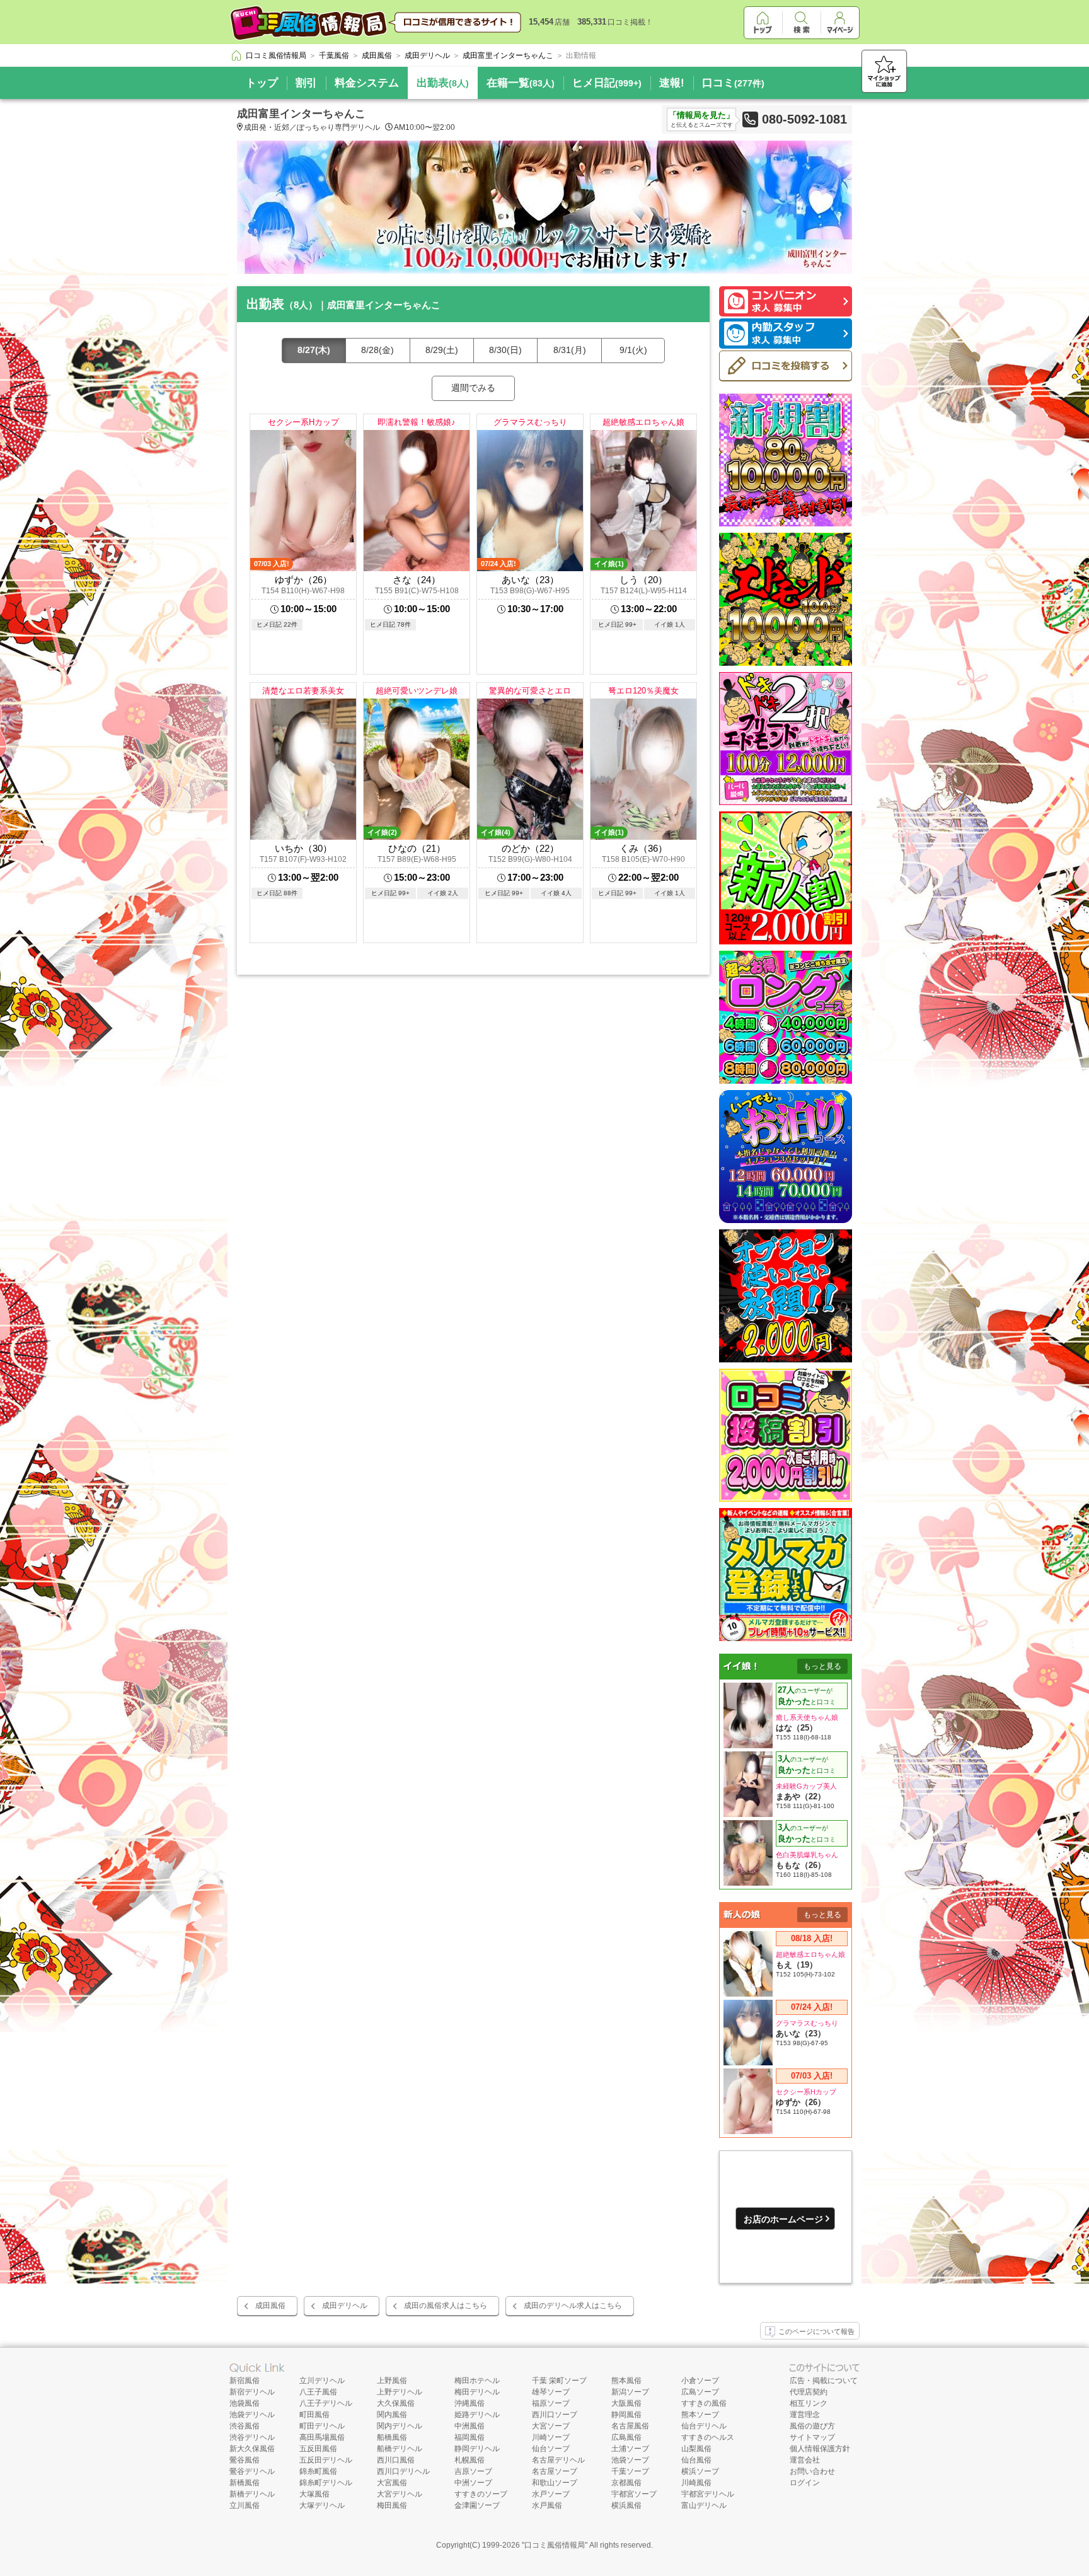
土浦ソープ (630, 2449)
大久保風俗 (396, 2403)
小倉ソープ (700, 2381)
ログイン (805, 2483)
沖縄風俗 (470, 2403)
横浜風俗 (626, 2505)
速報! (672, 83)
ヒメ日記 (607, 83)
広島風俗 (626, 2437)
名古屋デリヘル (558, 2460)
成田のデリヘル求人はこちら (573, 2306)
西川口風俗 (396, 2460)
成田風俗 (270, 2306)
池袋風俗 (245, 2403)
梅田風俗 (392, 2505)
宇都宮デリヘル (708, 2494)
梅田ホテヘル (477, 2381)
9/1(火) (633, 350)
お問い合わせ (812, 2471)
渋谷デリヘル (252, 2437)
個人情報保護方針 (820, 2449)
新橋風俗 (245, 2483)
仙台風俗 (696, 2460)
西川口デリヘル (403, 2471)
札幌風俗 (470, 2460)
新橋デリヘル (252, 2494)
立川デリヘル (322, 2381)
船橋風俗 (392, 2437)
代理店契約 (809, 2392)
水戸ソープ (551, 2494)
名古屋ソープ (555, 2471)
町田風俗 (314, 2415)
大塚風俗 (314, 2494)
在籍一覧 (521, 83)
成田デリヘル (345, 2306)
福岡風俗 (470, 2437)
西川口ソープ (555, 2415)
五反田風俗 (318, 2449)
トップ (262, 83)
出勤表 (443, 83)
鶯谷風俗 (245, 2460)
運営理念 (805, 2415)
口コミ (733, 83)
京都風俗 (626, 2483)
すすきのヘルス (708, 2437)
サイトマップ (812, 2437)
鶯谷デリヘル (252, 2471)
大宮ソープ (551, 2426)
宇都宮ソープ (634, 2494)
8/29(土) (442, 350)
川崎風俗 (696, 2483)
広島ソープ (700, 2392)
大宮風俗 (392, 2483)
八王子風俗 (318, 2392)
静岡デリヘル (477, 2449)
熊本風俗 (626, 2381)
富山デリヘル (704, 2505)
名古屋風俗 (630, 2426)
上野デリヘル (400, 2392)
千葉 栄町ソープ (559, 2381)
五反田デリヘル (326, 2460)
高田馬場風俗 (322, 2437)
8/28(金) (377, 350)
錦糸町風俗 (318, 2471)
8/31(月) (570, 350)
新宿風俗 (245, 2381)
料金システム (367, 83)
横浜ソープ (700, 2471)
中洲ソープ (473, 2483)
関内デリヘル (400, 2426)
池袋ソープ (630, 2460)
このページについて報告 (816, 2331)
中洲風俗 (470, 2426)
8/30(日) (505, 350)
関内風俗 (392, 2415)
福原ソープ (551, 2403)
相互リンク (809, 2403)
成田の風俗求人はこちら (446, 2306)
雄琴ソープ (551, 2392)
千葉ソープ (630, 2471)
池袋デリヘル (252, 2415)
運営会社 (805, 2460)
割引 (306, 83)
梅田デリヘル (477, 2392)
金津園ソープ (477, 2505)
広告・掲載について (824, 2381)
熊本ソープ (700, 2415)
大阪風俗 (626, 2403)
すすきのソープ (481, 2494)
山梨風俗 (696, 2449)
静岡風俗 (626, 2415)
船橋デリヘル (400, 2449)
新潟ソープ (630, 2392)
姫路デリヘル (477, 2415)
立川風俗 (245, 2505)
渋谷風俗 (245, 2426)
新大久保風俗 (252, 2449)
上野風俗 (392, 2381)
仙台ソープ (551, 2449)
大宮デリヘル (400, 2494)
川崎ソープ (551, 2437)
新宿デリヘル (252, 2392)
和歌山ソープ (555, 2483)
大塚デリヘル (322, 2505)
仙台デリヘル (704, 2426)
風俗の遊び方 (812, 2426)
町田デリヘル (322, 2426)
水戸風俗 (547, 2505)
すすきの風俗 (704, 2403)
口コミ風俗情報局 (555, 2545)
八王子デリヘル (326, 2403)
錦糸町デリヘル (326, 2483)
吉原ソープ (473, 2471)
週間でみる (473, 388)
